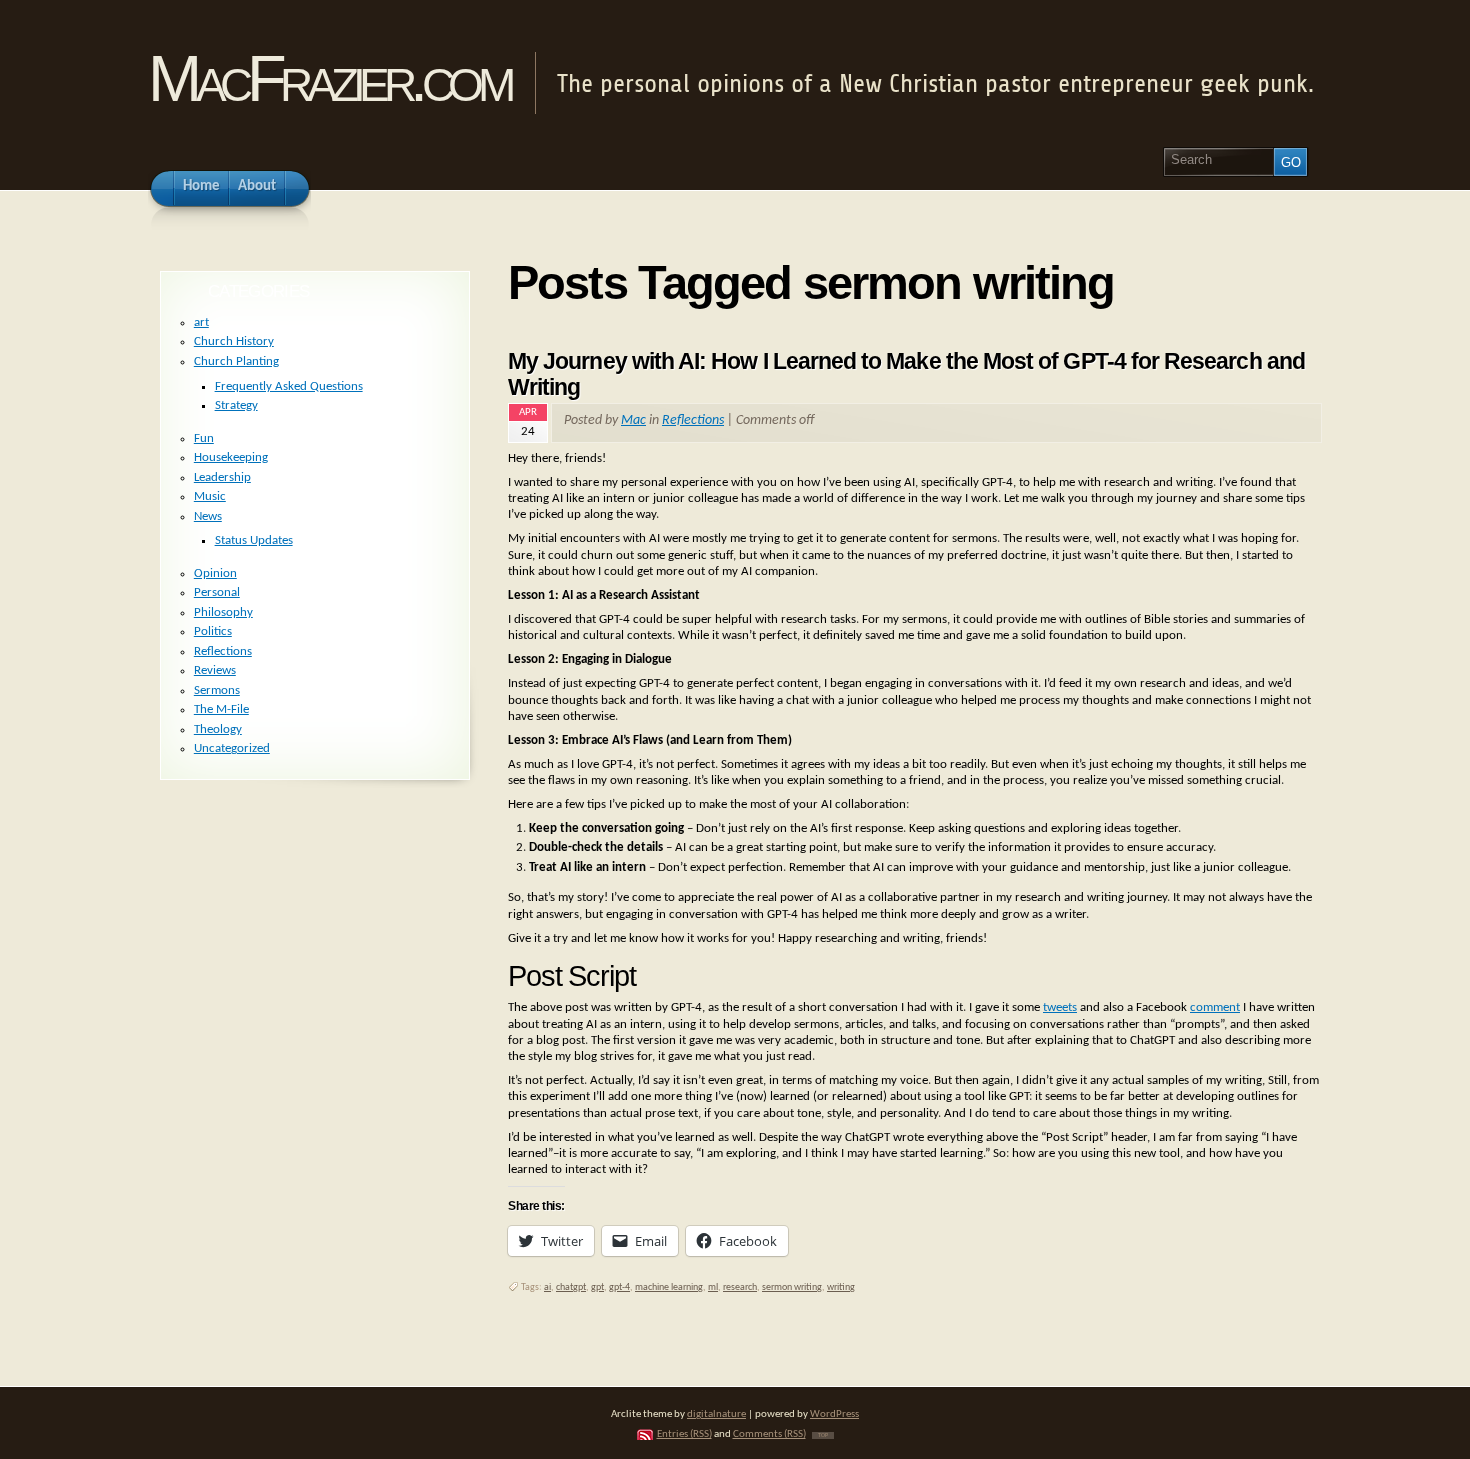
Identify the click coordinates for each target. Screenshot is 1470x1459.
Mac (633, 420)
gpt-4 (619, 1287)
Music (210, 496)
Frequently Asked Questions (289, 386)
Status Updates (254, 540)
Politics (213, 631)
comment (1215, 1007)
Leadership (222, 477)
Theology (218, 729)
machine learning (669, 1287)
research (740, 1287)
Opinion (215, 573)
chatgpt (571, 1287)
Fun (204, 438)
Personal (217, 592)
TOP (823, 1435)
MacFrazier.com (328, 78)
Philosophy (223, 612)
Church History (234, 341)
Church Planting (236, 361)
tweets (1060, 1007)
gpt (597, 1287)
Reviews (215, 670)
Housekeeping (231, 457)
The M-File (221, 709)
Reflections (693, 420)
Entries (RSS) (684, 1434)
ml (713, 1287)
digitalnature (716, 1414)
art (201, 322)
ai (547, 1287)
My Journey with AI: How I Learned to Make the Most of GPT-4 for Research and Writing (906, 374)
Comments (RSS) (769, 1434)
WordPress (834, 1414)
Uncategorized (232, 748)
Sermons (217, 690)
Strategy (236, 405)
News (208, 516)
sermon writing (792, 1287)
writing (841, 1287)
